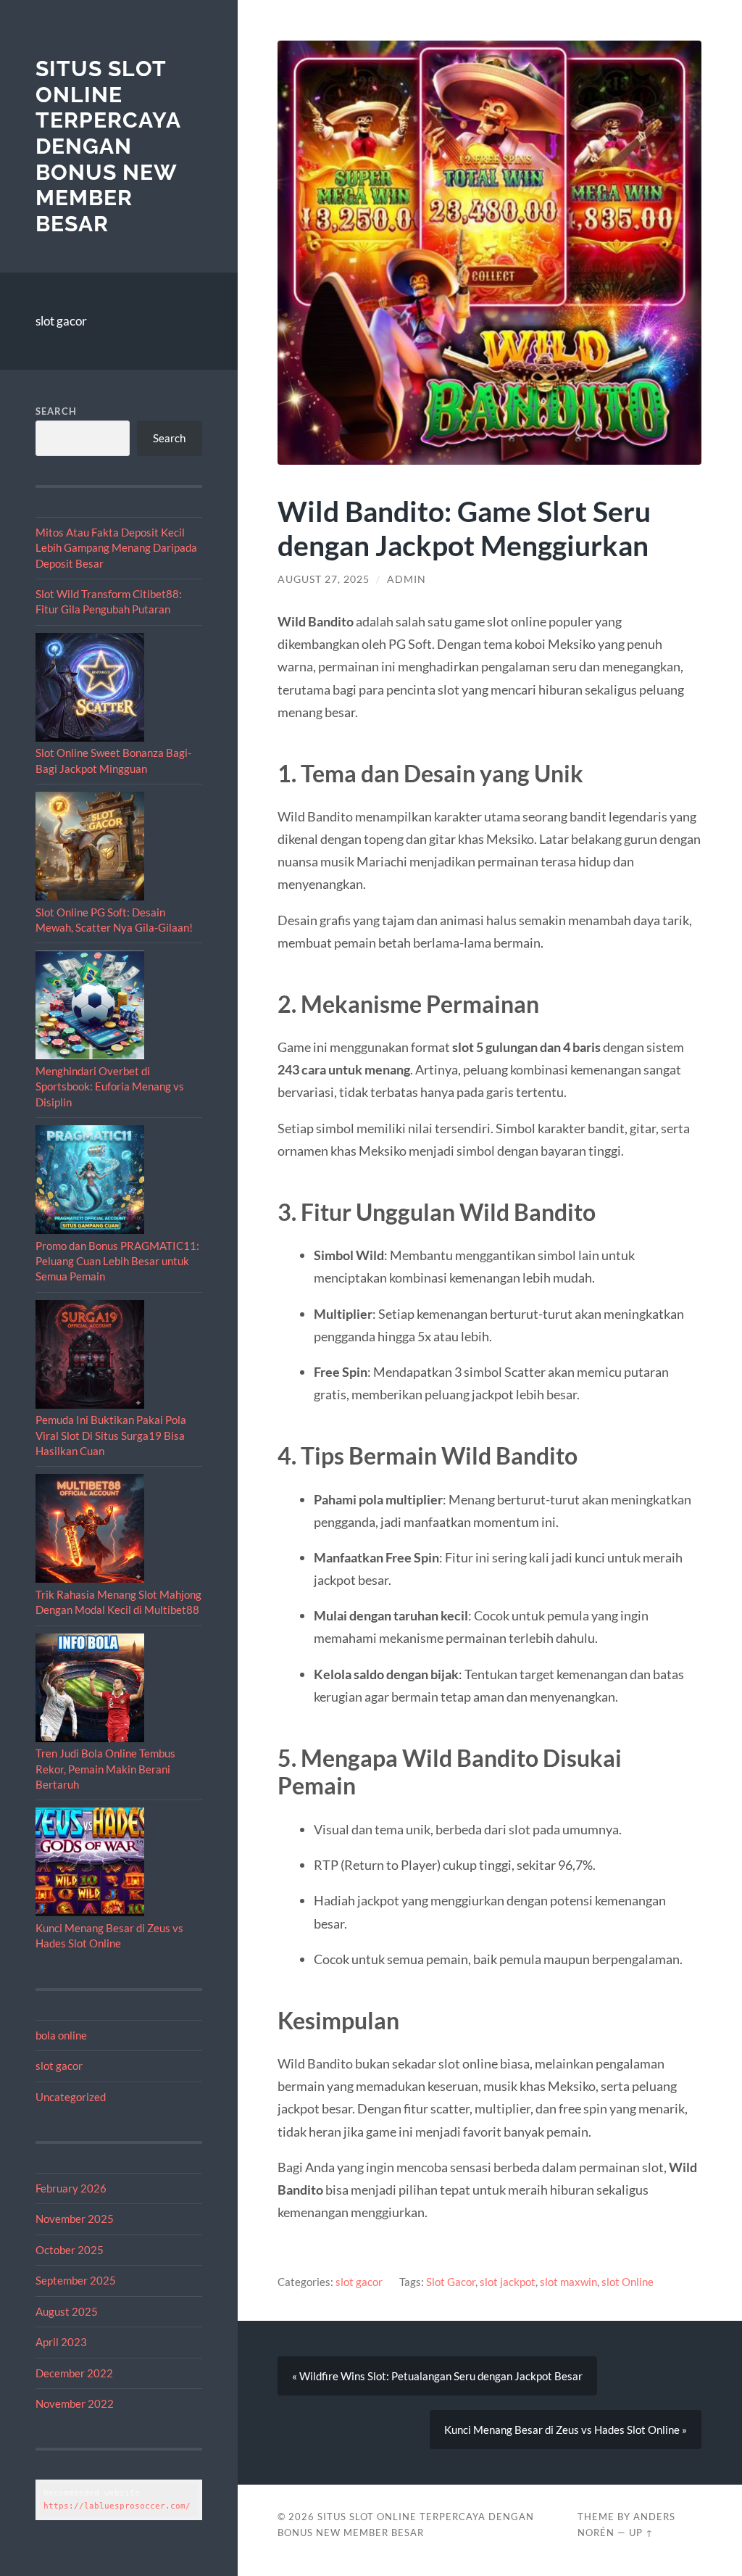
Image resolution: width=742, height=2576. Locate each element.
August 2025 (67, 2311)
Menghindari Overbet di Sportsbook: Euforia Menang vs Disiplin (110, 1086)
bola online (61, 2035)
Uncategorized (71, 2097)
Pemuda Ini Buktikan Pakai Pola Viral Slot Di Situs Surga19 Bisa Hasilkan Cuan (111, 1435)
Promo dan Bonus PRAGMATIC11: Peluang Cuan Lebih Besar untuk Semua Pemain (117, 1261)
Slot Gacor (451, 2282)
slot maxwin (568, 2282)
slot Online (628, 2282)
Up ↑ (641, 2532)
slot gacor (61, 321)
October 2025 (70, 2250)
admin (407, 579)
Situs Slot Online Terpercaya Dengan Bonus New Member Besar (108, 146)
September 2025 (76, 2280)
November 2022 (75, 2403)
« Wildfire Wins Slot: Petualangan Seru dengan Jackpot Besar (437, 2376)
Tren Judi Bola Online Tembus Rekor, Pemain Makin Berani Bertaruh (105, 1769)
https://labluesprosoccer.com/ (117, 2506)
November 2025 (75, 2219)
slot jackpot (508, 2282)
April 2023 (61, 2342)
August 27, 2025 (324, 579)
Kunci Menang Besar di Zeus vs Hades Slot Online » (566, 2430)
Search (56, 411)
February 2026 (71, 2188)
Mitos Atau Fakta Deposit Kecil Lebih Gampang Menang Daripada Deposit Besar (116, 548)
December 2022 (74, 2373)
